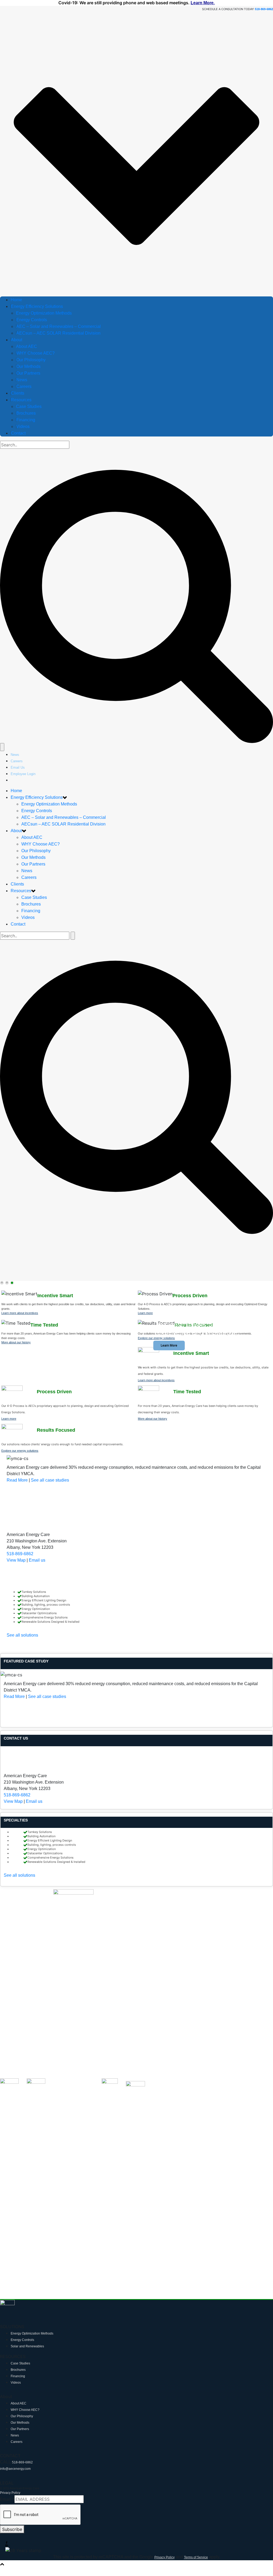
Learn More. (203, 3)
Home (16, 300)
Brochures (26, 413)
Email (7, 2499)
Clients (18, 393)
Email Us (18, 767)
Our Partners (28, 373)
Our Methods (28, 366)
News (22, 380)
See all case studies (50, 1480)
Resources (21, 400)
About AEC (27, 346)
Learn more (145, 1313)
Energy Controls (32, 320)
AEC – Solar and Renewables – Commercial (59, 326)
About (17, 340)
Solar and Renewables (27, 2346)
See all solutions (22, 1635)
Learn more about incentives (20, 1313)
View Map (16, 1560)
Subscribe (12, 2529)
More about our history (16, 1342)
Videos (23, 426)
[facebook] (139, 2543)
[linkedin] (139, 2545)
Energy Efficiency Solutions (37, 306)
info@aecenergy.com (15, 2469)
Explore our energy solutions (156, 1338)
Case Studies (29, 406)
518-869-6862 (20, 1554)
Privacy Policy (10, 2493)
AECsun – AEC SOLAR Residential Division (58, 333)
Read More (17, 1480)
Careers (24, 386)
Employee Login (23, 774)
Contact (18, 433)
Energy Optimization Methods (44, 313)
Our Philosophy (31, 360)
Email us (37, 1560)
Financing (26, 420)
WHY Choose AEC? (35, 353)
